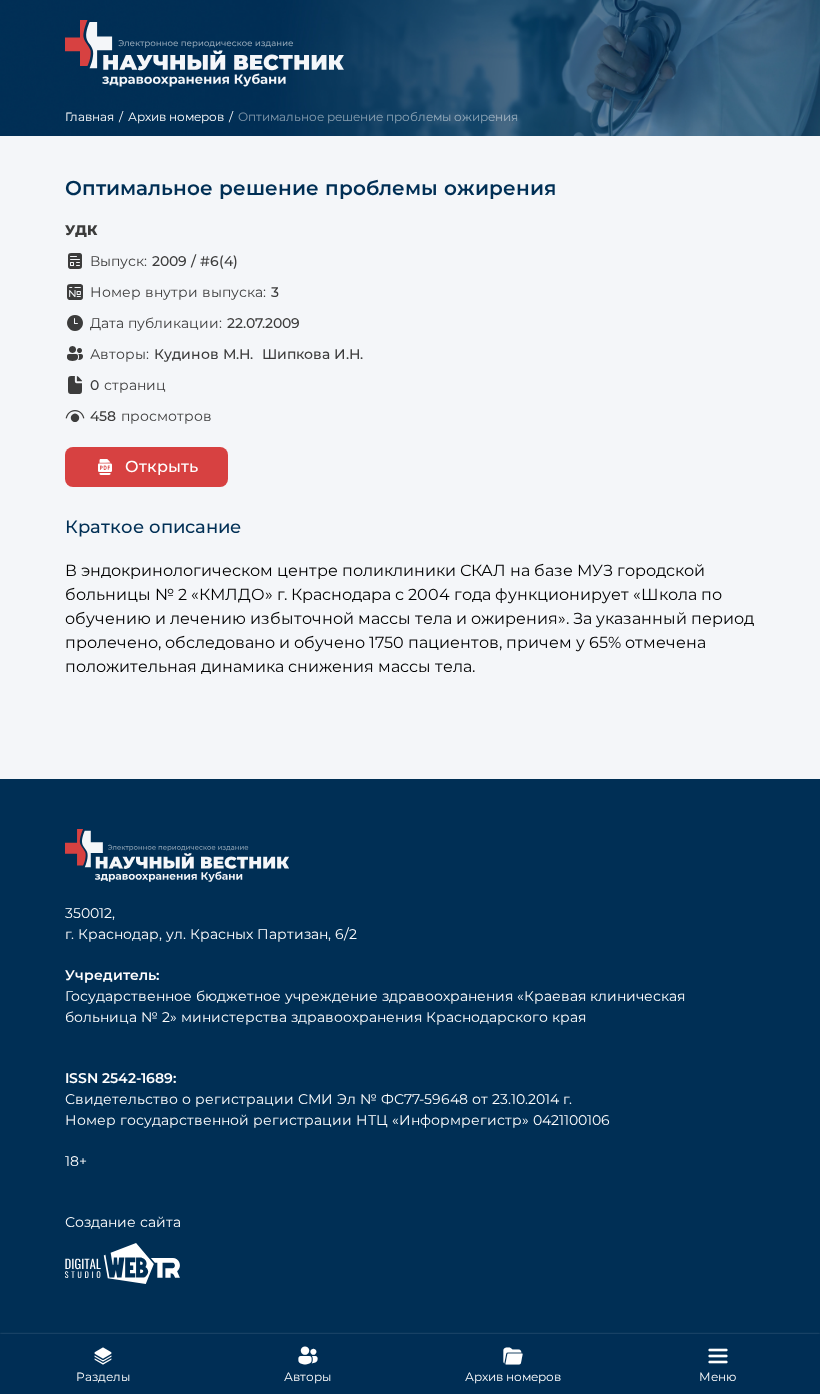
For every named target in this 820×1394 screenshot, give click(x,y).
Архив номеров (176, 116)
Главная (89, 116)
